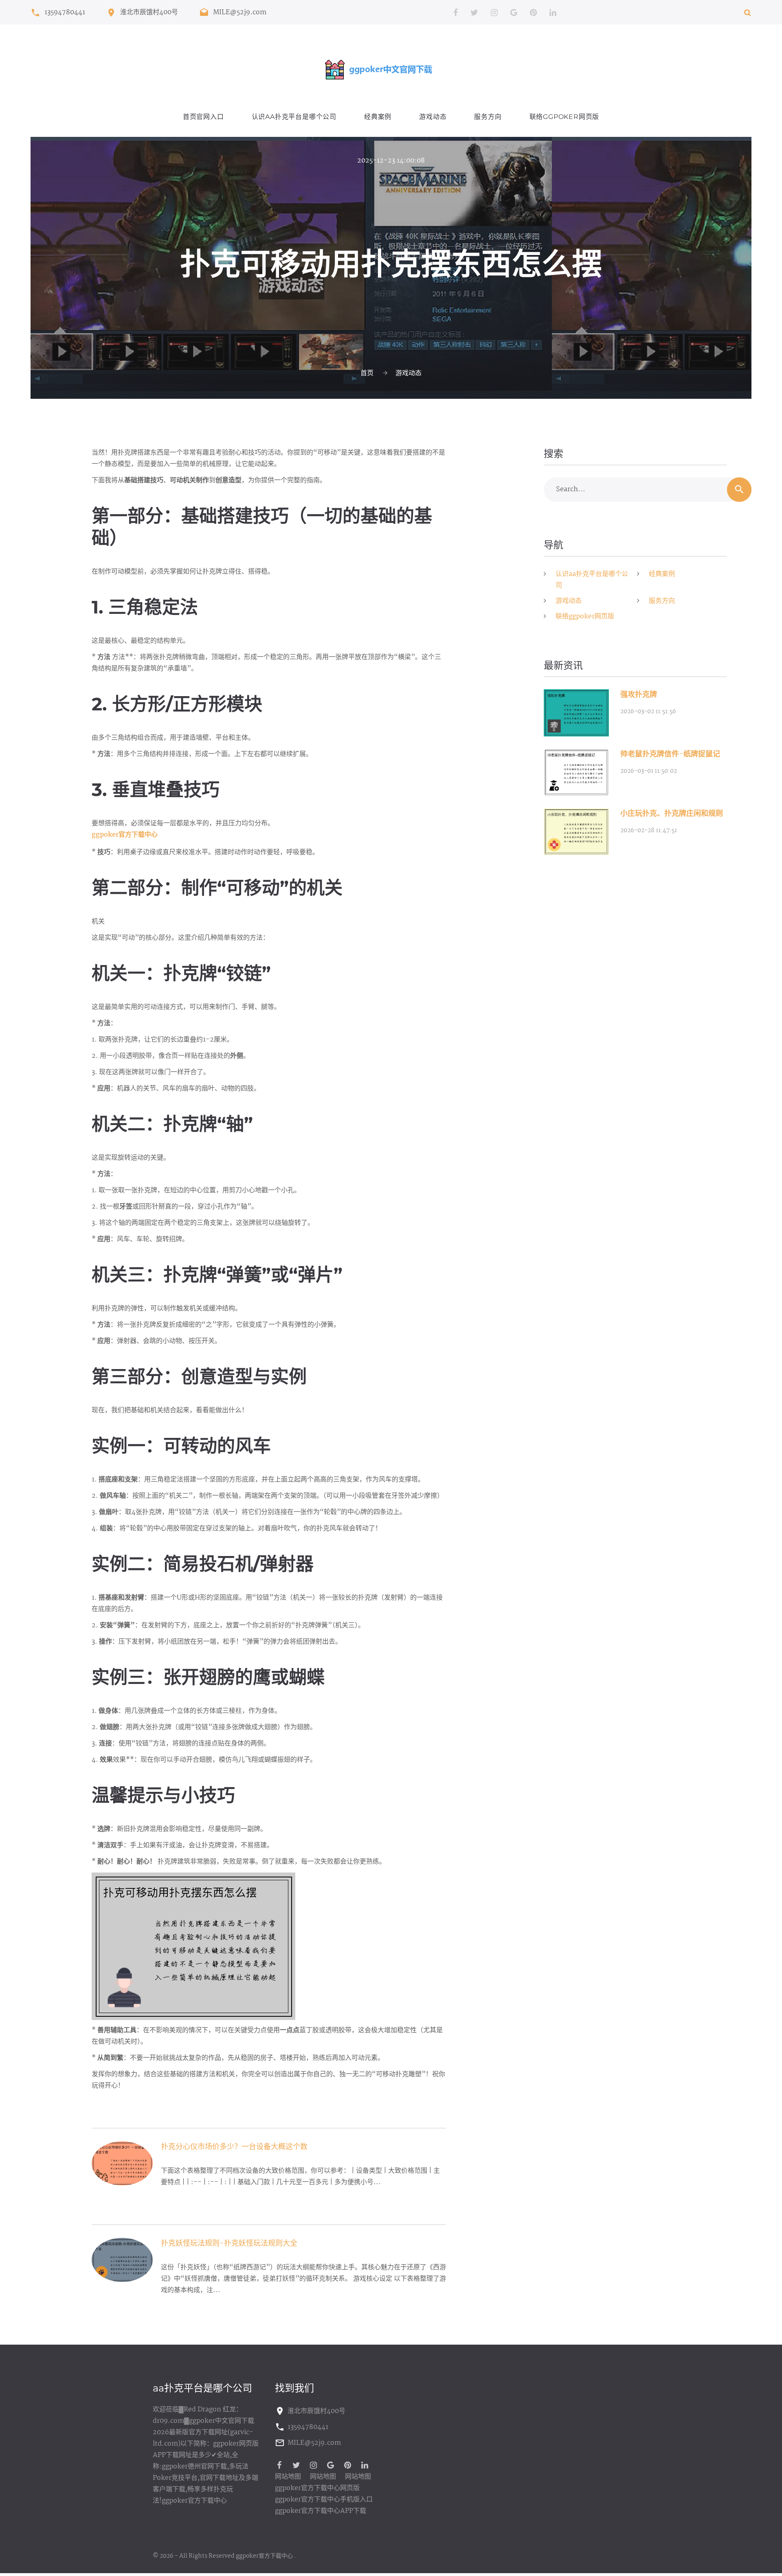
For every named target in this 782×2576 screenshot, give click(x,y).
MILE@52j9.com (240, 13)
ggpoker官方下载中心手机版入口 (324, 2500)
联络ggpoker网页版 (565, 117)
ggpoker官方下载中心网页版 (317, 2488)
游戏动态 (433, 117)
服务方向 (488, 117)
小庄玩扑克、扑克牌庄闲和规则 (672, 814)
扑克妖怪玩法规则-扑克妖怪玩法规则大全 (229, 2244)
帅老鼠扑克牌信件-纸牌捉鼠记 (670, 754)
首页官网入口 (203, 117)
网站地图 (288, 2477)
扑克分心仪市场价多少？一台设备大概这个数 (234, 2147)
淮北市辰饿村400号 (149, 13)
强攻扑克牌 (639, 695)
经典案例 (378, 117)
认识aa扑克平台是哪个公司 (294, 117)
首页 (367, 373)
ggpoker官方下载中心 (264, 2556)
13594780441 (65, 13)
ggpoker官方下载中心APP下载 (321, 2511)
